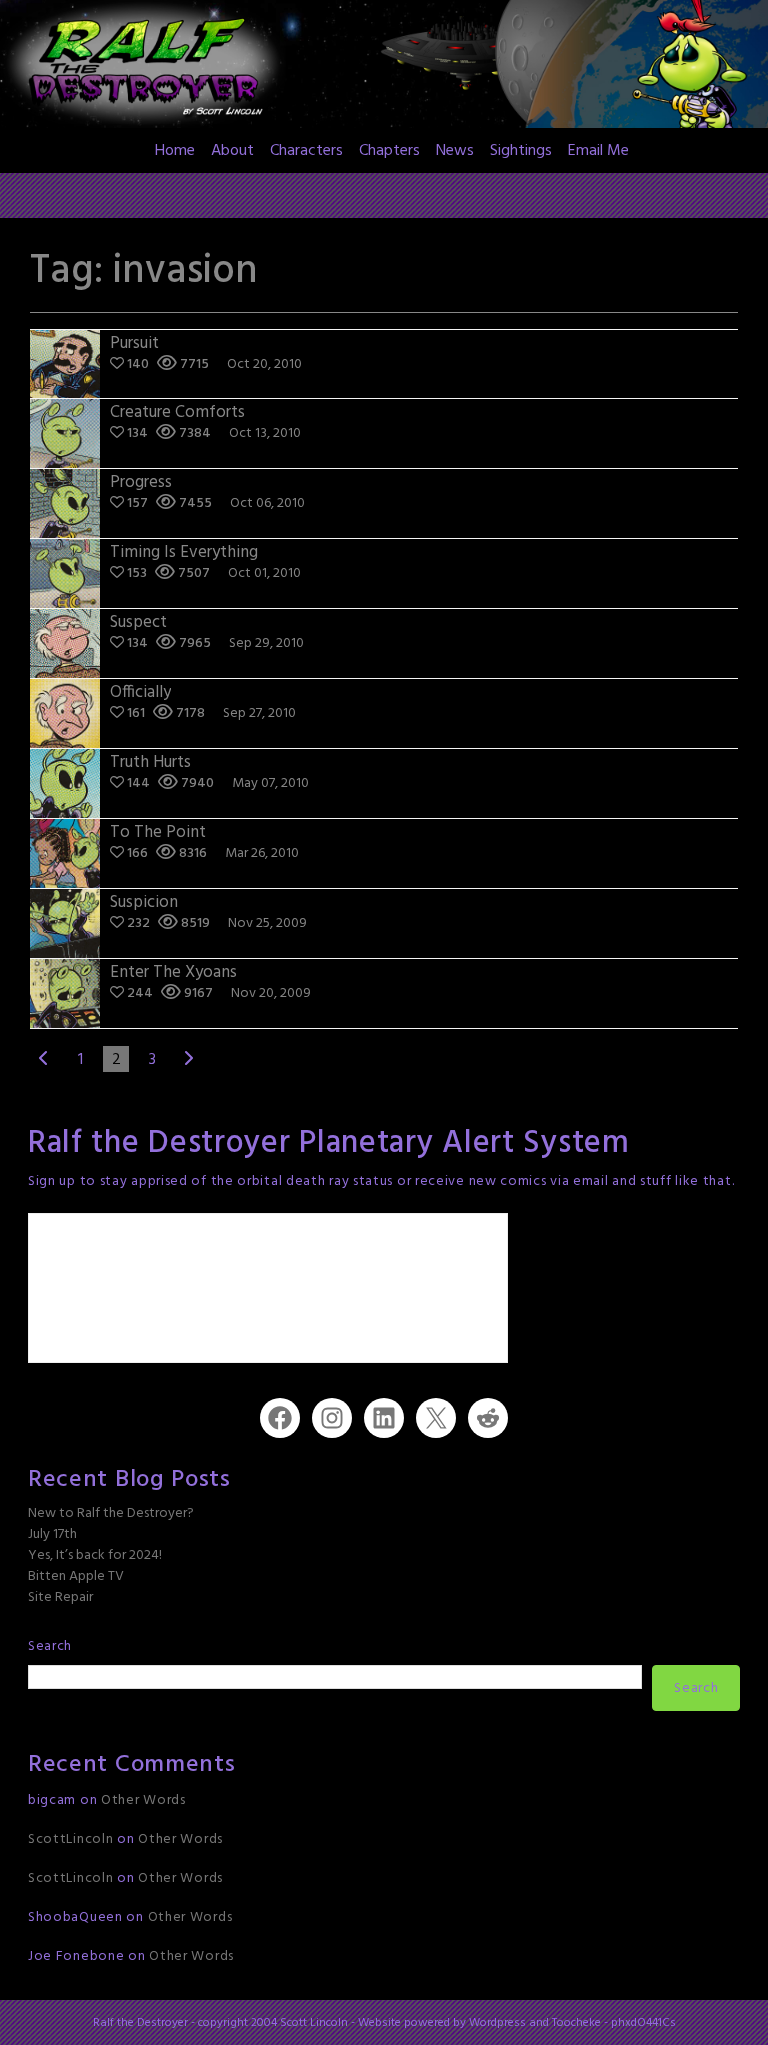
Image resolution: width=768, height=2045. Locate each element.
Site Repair (60, 1597)
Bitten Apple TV (76, 1576)
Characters (306, 151)
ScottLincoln (70, 1839)
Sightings (521, 151)
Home (175, 151)
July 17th (52, 1534)
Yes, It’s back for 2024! (95, 1555)
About (232, 151)
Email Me (598, 151)
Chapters (389, 151)
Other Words (143, 1800)
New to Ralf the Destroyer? (111, 1513)
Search (50, 1646)
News (455, 151)
